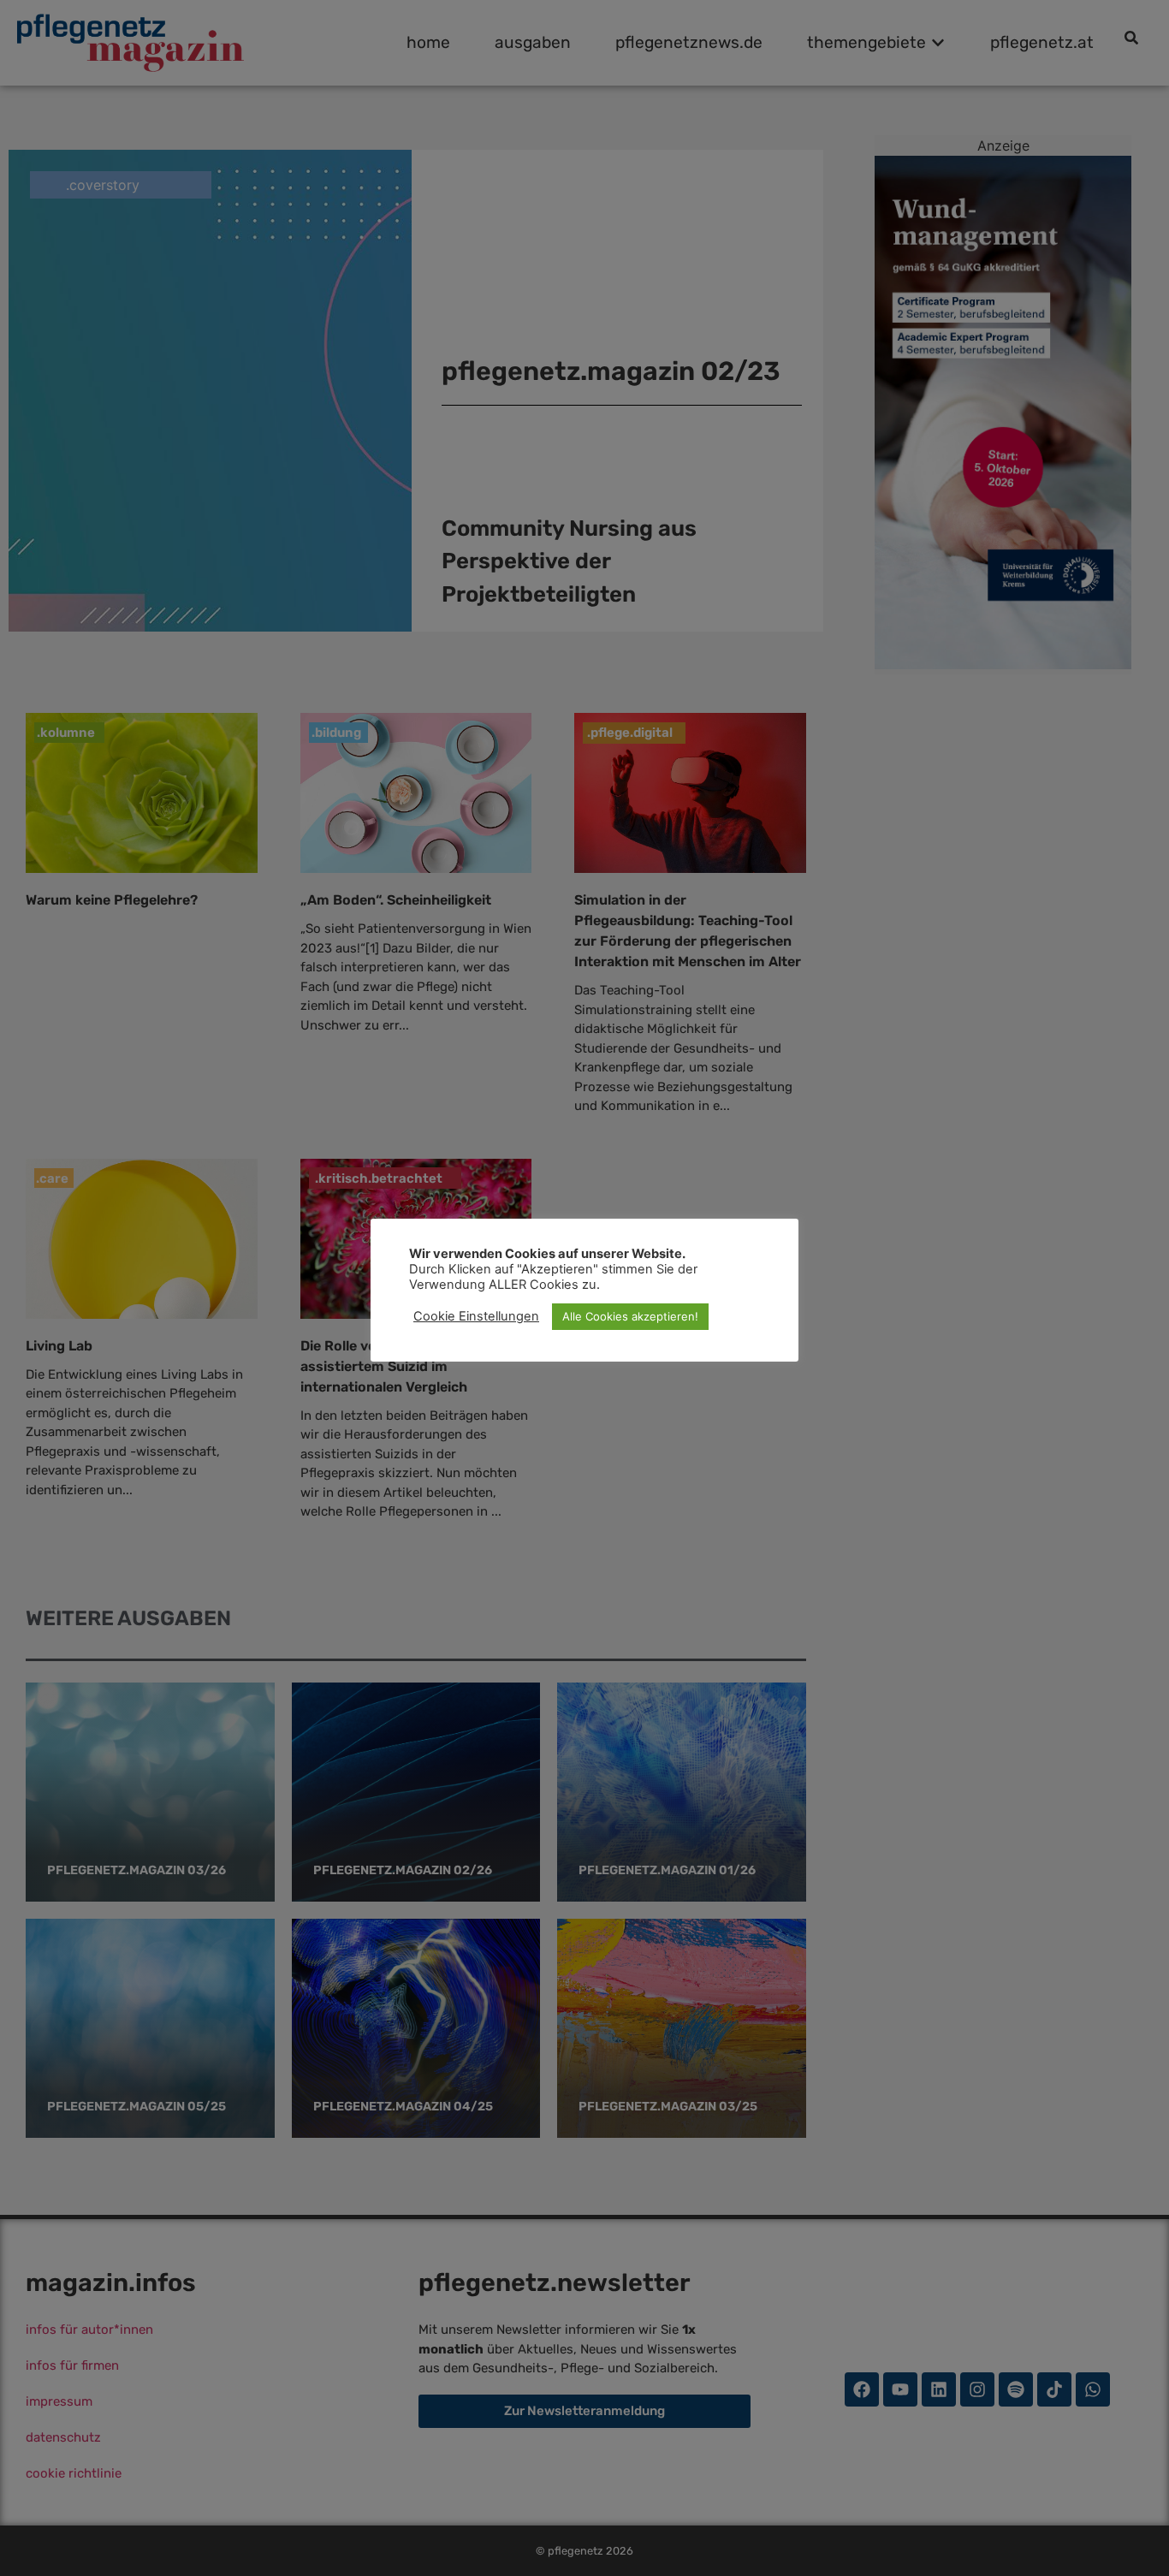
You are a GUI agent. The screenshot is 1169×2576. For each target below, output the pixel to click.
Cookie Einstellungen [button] (476, 1316)
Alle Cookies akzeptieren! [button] (630, 1316)
